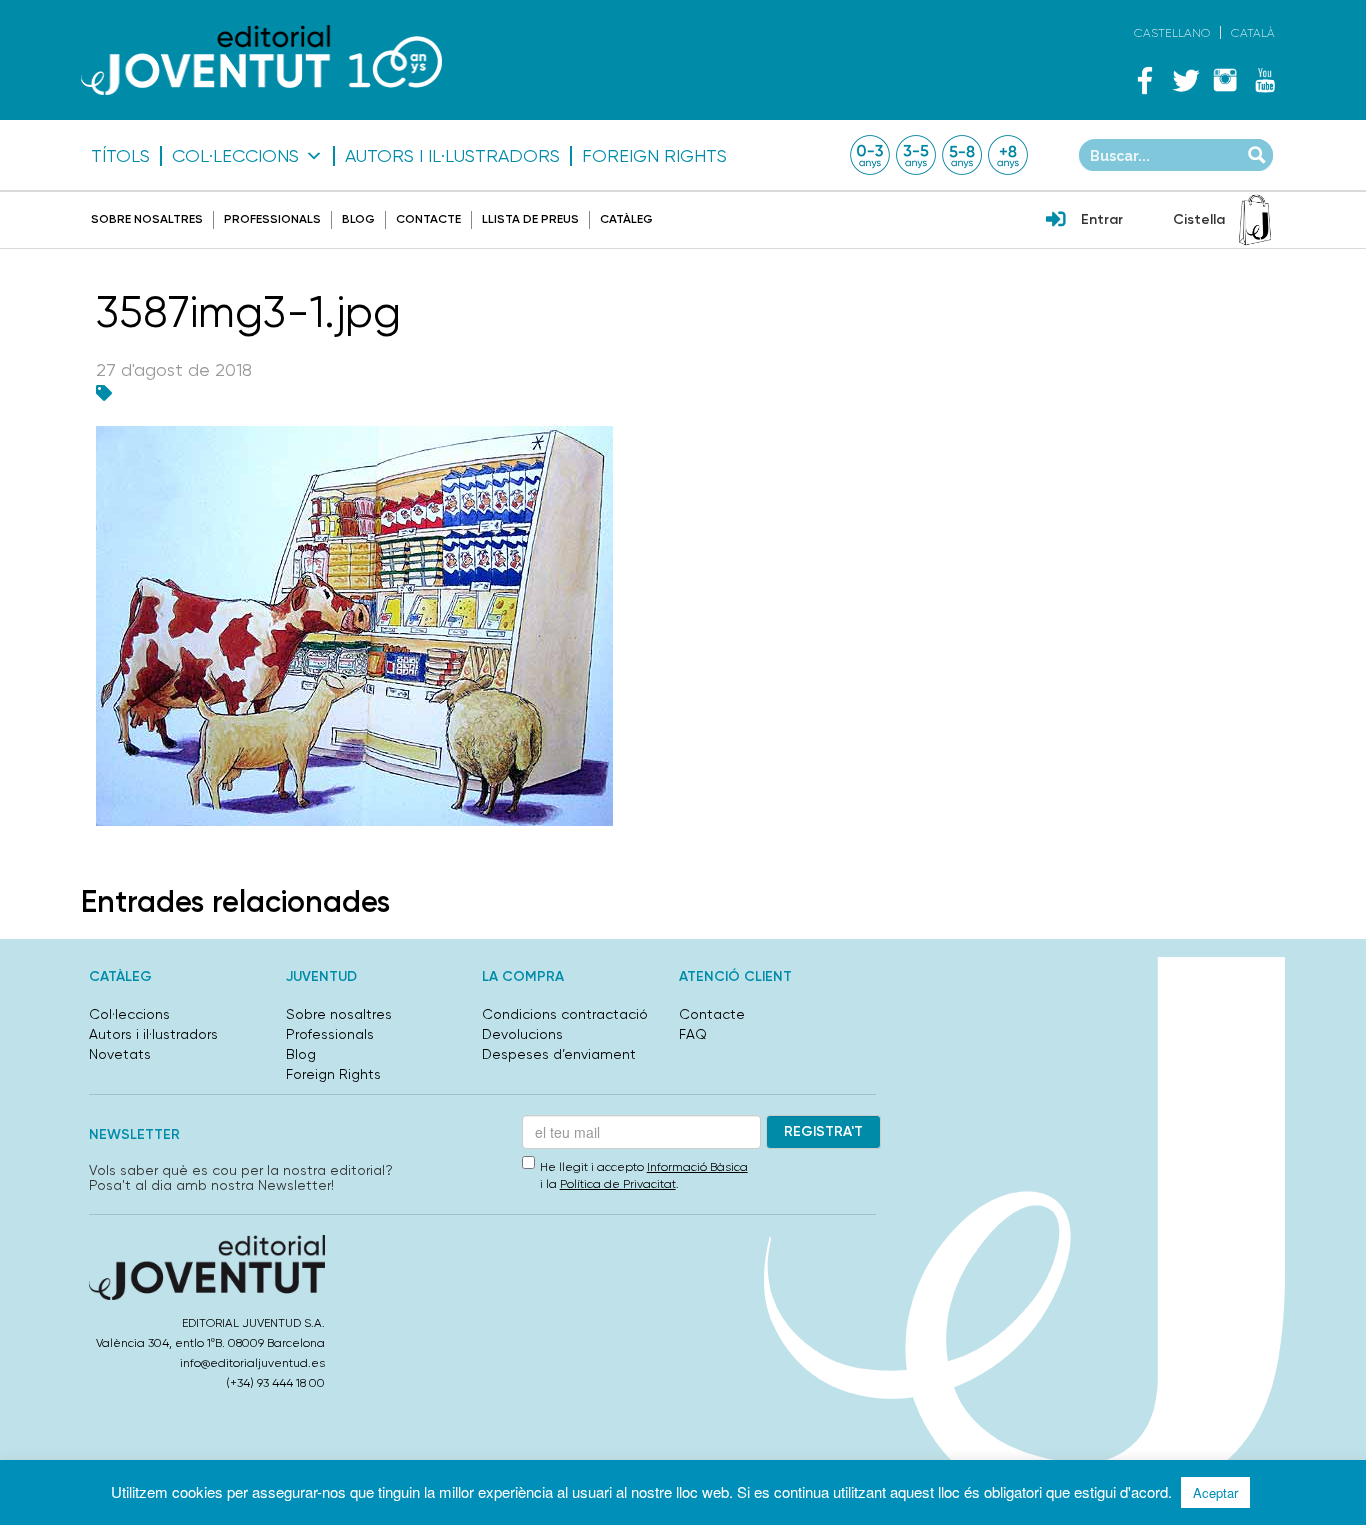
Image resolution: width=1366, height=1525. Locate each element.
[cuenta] (1056, 221)
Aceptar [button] (1215, 1492)
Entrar (1102, 219)
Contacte (428, 219)
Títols (120, 156)
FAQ (693, 1034)
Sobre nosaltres (147, 219)
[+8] (1008, 155)
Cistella (1199, 219)
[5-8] (962, 155)
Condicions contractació (565, 1014)
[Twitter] (1185, 80)
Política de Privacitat (618, 1184)
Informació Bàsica (697, 1167)
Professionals (272, 219)
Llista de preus (530, 219)
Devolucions (522, 1034)
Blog (358, 219)
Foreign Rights (654, 156)
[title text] (261, 59)
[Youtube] (1265, 80)
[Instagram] (1225, 80)
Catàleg (626, 219)
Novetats (120, 1054)
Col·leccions (235, 156)
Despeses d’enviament (559, 1054)
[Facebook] (1145, 80)
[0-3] (870, 155)
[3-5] (916, 155)
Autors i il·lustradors (452, 156)
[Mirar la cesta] (1255, 220)
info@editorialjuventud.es (252, 1363)
